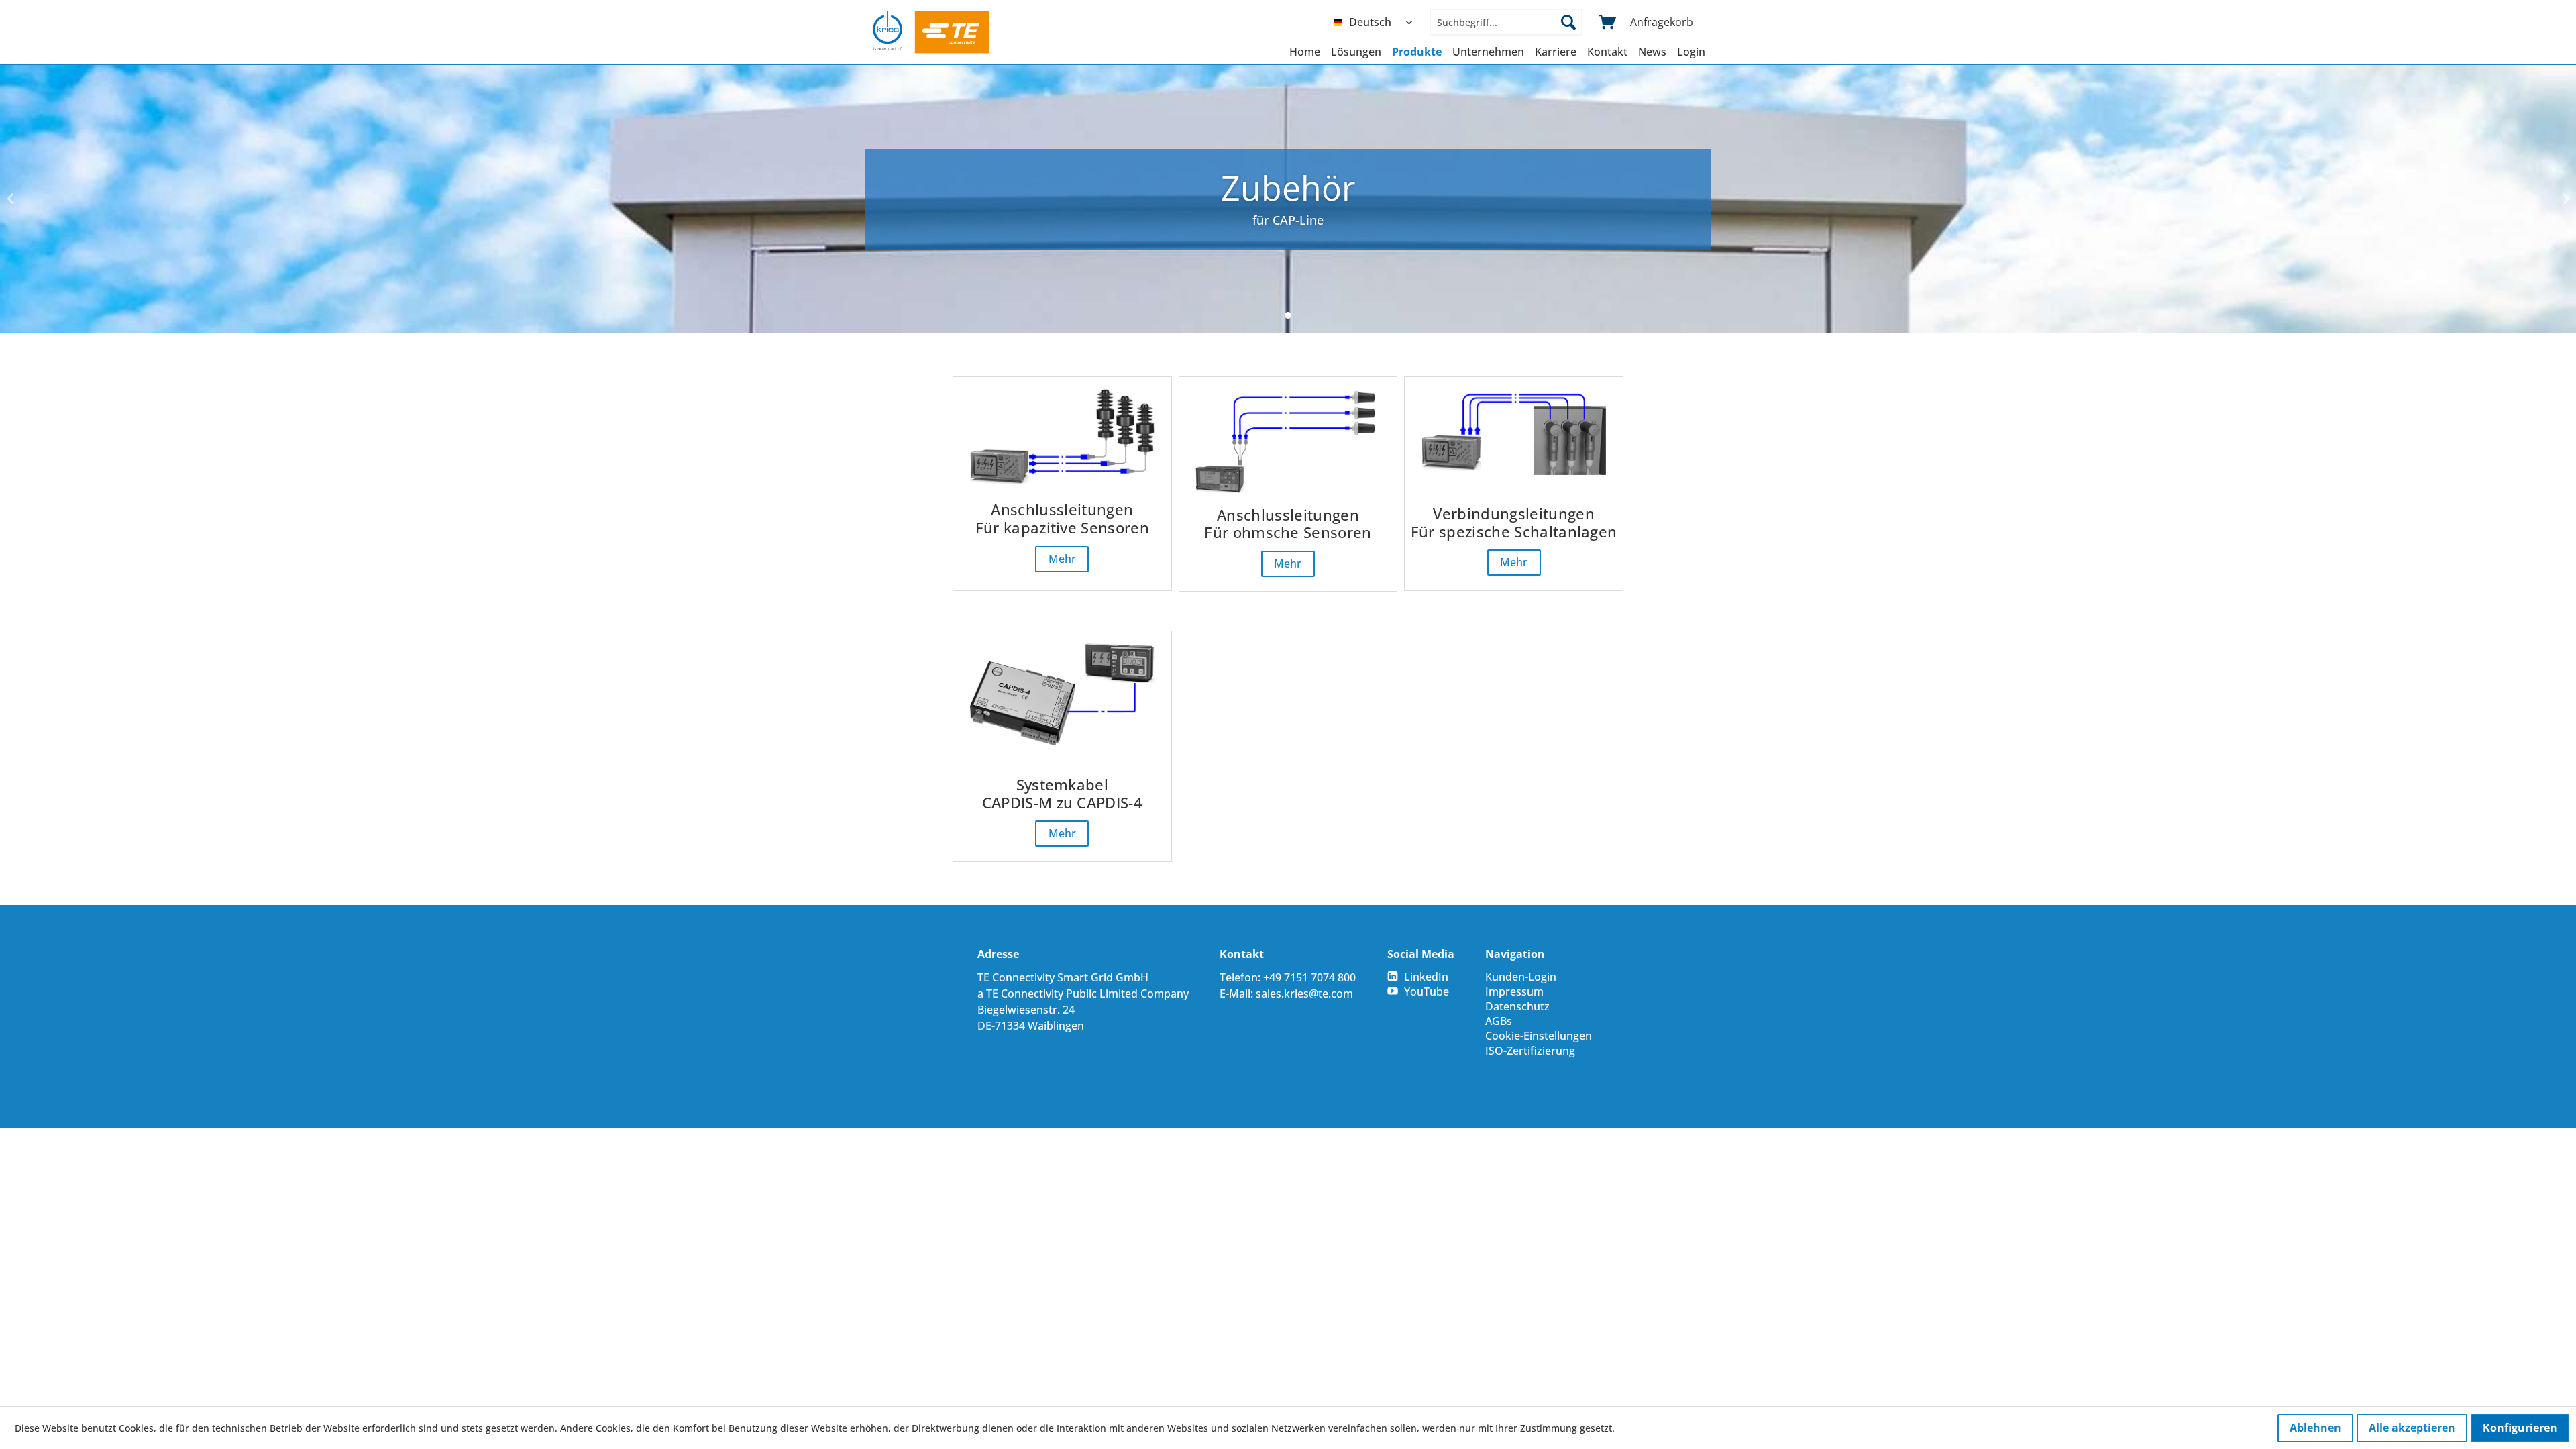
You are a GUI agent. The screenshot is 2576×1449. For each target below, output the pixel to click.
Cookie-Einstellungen (1539, 1036)
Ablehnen (2315, 1428)
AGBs (1499, 1021)
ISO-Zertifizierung (1530, 1051)
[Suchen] (1568, 22)
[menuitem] (1376, 22)
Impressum (1514, 991)
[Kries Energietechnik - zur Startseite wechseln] (931, 32)
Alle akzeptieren (2412, 1428)
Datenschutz (1517, 1006)
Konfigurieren (2520, 1428)
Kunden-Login (1521, 977)
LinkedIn (1426, 977)
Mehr (1062, 559)
